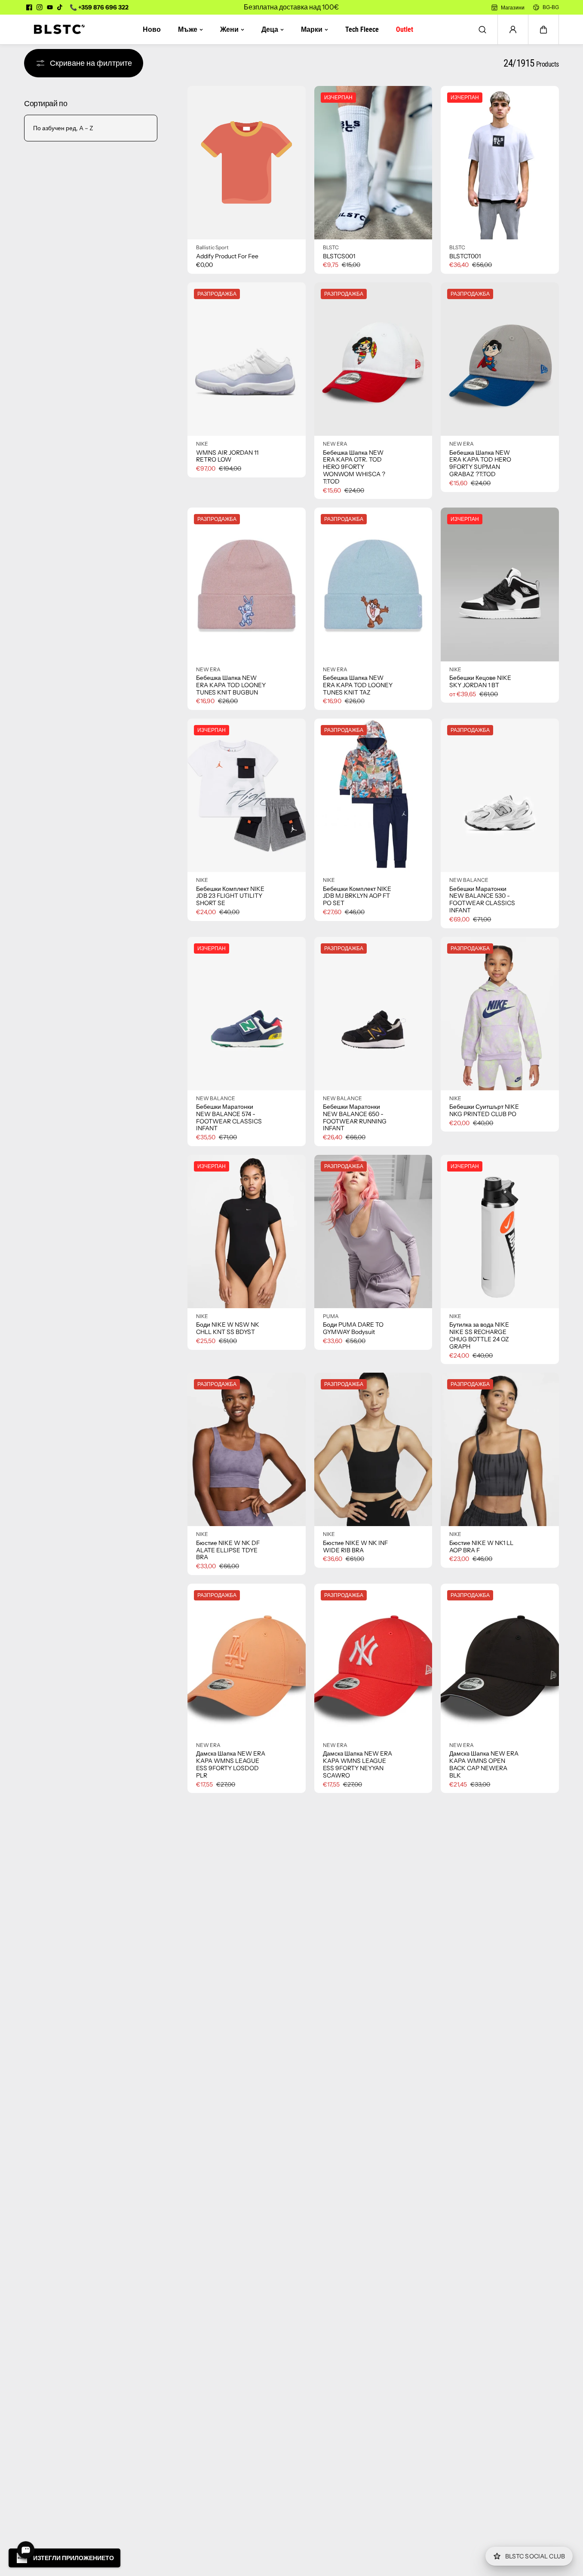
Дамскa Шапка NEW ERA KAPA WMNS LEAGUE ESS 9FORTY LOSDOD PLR (231, 1764)
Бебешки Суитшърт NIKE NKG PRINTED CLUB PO (484, 1111)
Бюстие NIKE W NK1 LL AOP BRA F (481, 1547)
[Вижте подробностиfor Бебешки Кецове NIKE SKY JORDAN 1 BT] (500, 584)
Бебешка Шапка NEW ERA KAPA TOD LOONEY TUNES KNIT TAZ (358, 685)
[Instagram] (40, 7)
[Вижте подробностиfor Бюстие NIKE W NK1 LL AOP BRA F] (500, 1449)
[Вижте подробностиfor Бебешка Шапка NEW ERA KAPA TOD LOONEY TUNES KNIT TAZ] (373, 584)
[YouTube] (50, 7)
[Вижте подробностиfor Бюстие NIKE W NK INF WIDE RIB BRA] (373, 1449)
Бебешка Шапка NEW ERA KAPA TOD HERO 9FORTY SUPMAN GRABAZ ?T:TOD (480, 463)
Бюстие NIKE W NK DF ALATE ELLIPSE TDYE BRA (228, 1550)
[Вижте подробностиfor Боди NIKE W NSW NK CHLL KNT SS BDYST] (247, 1231)
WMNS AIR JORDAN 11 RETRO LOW (227, 456)
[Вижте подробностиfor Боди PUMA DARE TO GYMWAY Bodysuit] (373, 1231)
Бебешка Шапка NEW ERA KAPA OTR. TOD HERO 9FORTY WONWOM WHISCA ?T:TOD (354, 467)
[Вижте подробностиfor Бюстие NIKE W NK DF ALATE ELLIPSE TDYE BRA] (247, 1449)
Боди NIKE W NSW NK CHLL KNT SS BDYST (228, 1328)
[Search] (482, 30)
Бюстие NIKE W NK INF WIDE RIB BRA (355, 1547)
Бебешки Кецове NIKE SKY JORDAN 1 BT (480, 682)
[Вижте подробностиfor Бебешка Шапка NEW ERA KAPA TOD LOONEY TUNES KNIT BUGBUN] (247, 584)
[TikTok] (60, 7)
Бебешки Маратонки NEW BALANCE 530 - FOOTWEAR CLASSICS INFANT (482, 900)
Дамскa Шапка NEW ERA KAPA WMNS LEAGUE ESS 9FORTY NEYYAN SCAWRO (357, 1764)
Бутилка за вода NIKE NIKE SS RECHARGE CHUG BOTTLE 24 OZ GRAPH (479, 1335)
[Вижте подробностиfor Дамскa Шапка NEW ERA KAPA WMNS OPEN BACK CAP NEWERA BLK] (500, 1660)
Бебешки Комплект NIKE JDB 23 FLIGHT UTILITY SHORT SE (230, 896)
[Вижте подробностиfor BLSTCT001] (500, 163)
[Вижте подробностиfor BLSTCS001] (373, 163)
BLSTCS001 (339, 256)
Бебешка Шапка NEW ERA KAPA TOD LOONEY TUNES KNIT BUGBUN (231, 685)
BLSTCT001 (465, 256)
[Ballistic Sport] (56, 29)
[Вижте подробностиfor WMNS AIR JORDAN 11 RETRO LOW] (247, 359)
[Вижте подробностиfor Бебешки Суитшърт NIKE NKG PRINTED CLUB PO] (500, 1014)
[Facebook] (29, 7)
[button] (543, 30)
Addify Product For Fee (227, 256)
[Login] (513, 30)
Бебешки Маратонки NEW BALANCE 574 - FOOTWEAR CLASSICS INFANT (229, 1118)
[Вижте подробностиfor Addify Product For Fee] (247, 163)
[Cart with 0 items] (543, 30)
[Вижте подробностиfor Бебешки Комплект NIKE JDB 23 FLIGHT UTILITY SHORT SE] (247, 795)
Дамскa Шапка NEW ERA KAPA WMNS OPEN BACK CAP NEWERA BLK (484, 1764)
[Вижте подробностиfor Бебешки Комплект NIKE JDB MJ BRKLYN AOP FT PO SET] (373, 795)
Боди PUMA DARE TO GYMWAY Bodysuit (353, 1328)
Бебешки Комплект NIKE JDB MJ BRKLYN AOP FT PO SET (357, 896)
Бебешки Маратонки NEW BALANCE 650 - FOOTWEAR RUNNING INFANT (355, 1118)
